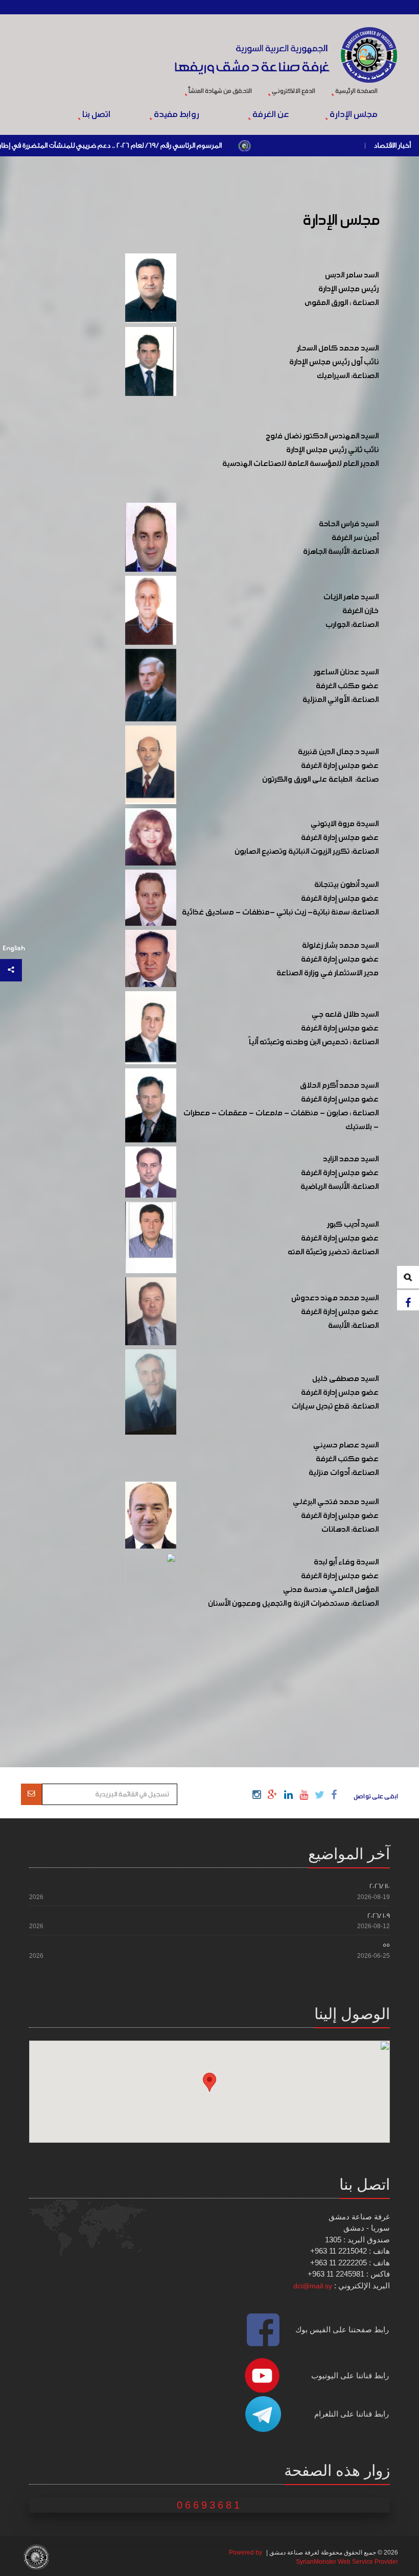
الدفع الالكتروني (293, 91)
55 (386, 1945)
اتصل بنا (95, 115)
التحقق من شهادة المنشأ (220, 91)
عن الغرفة (270, 115)
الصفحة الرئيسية (356, 91)
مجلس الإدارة (353, 115)
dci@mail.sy (313, 2286)
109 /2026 (379, 1916)
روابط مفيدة (176, 115)
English (14, 949)
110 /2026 (380, 1886)
